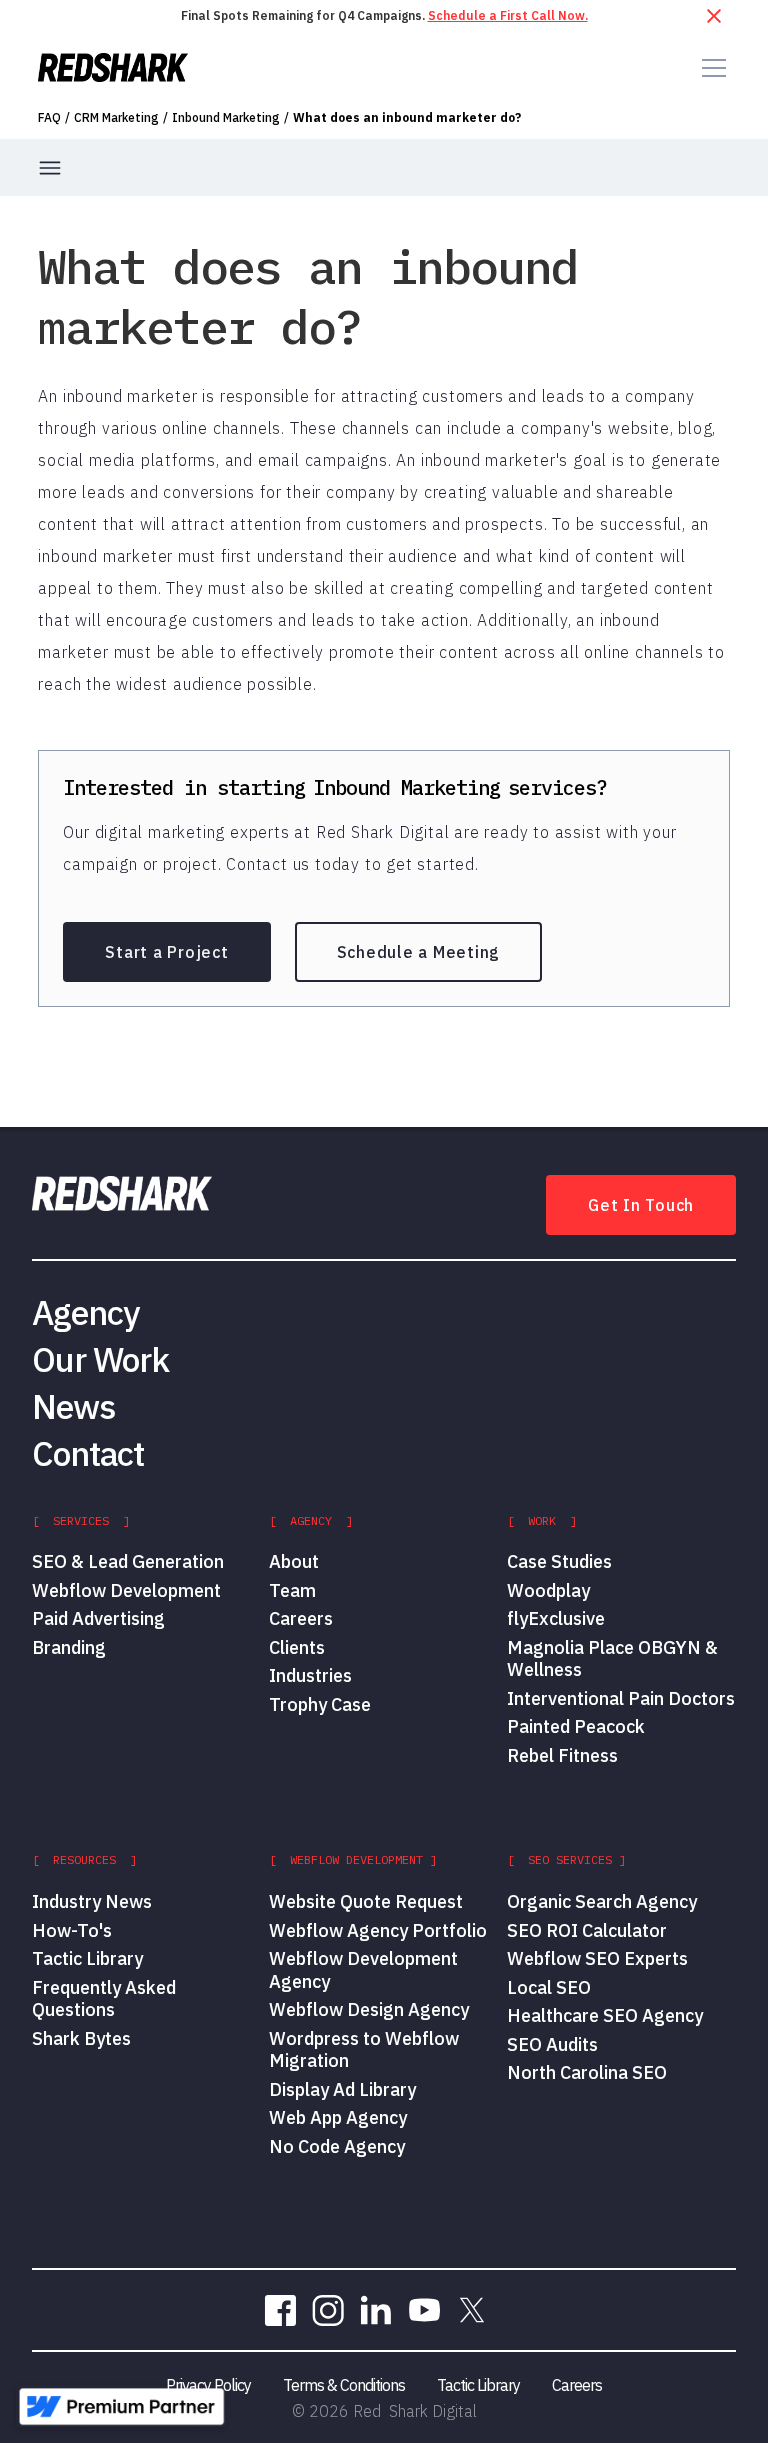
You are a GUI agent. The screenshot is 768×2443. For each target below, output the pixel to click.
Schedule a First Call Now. (508, 15)
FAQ (49, 118)
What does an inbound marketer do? (407, 118)
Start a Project (166, 952)
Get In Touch (641, 1205)
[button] (710, 68)
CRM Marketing (116, 118)
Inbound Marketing (226, 118)
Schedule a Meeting (419, 952)
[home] (113, 67)
